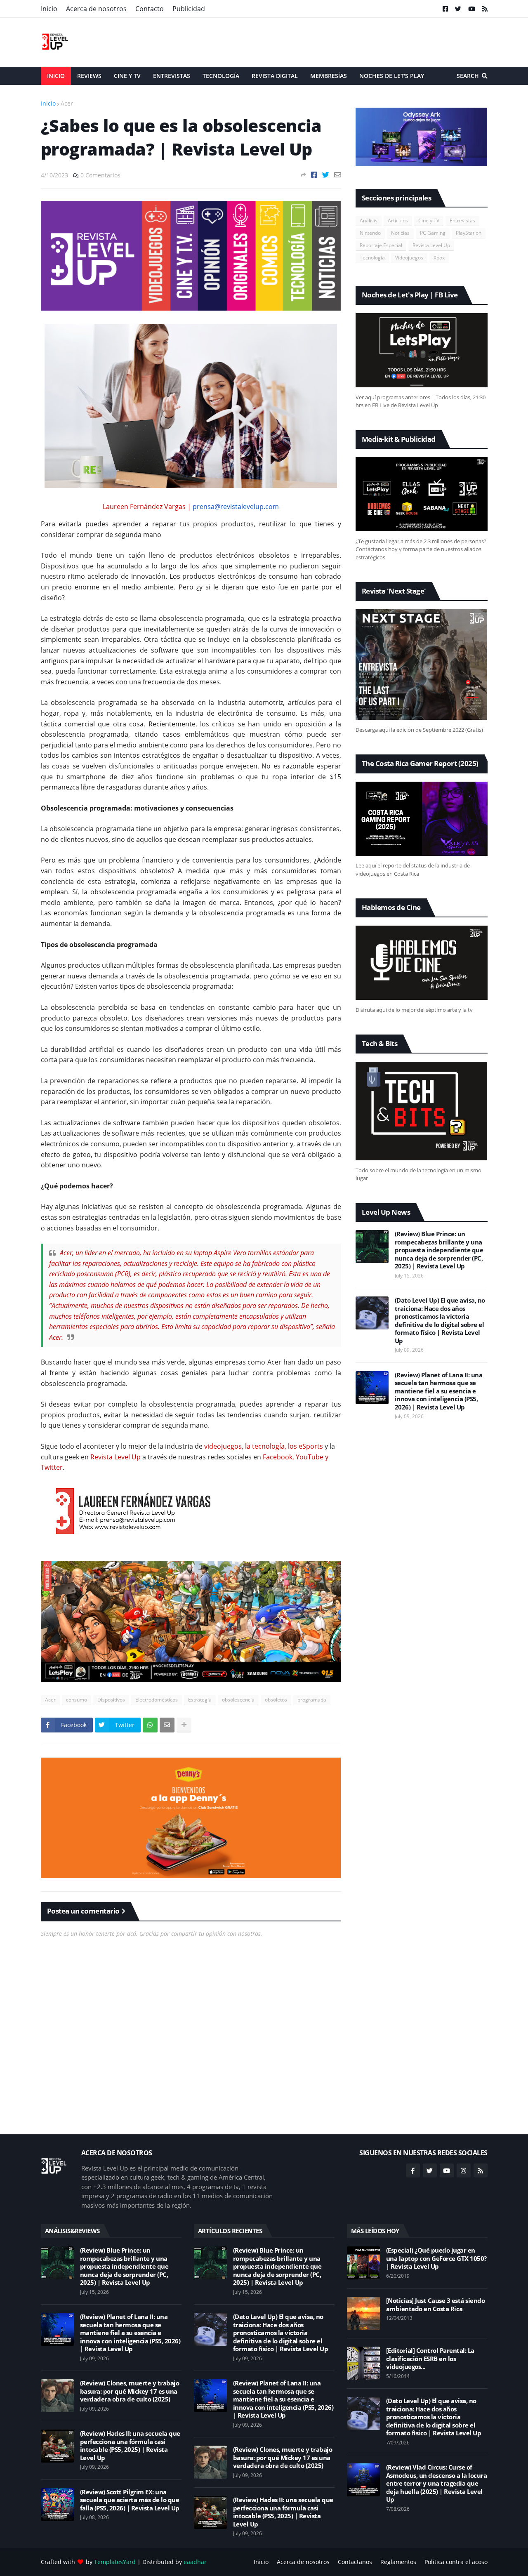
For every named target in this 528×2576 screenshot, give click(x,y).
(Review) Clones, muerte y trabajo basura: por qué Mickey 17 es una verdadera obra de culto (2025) (130, 2391)
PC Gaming (433, 233)
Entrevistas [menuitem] (172, 76)
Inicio (49, 9)
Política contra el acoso (456, 2562)
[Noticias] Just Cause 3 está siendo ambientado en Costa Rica (436, 2305)
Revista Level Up (431, 245)
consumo (77, 1700)
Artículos (398, 220)
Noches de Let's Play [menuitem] (392, 76)
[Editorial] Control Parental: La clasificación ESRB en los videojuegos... (430, 2359)
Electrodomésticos (157, 1700)
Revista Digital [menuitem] (275, 76)
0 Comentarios (100, 175)
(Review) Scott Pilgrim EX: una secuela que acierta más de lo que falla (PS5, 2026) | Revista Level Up (130, 2500)
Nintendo (370, 233)
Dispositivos (111, 1700)
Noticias (400, 233)
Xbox (439, 258)
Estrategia (200, 1700)
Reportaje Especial (381, 245)
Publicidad (189, 9)
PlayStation (469, 233)
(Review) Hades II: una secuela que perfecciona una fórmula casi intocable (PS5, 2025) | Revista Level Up (130, 2446)
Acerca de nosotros (96, 9)
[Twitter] (326, 175)
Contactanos (355, 2562)
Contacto (150, 9)
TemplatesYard (115, 2562)
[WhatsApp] (150, 1725)
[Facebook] (314, 175)
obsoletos (276, 1700)
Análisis (369, 220)
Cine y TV (429, 220)
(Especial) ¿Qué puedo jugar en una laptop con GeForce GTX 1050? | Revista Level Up (436, 2258)
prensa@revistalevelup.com (236, 507)
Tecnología (372, 258)
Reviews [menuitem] (89, 76)
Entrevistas (462, 220)
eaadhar (195, 2562)
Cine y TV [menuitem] (127, 76)
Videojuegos (409, 258)
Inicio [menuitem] (56, 76)
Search (468, 76)
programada (312, 1700)
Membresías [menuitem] (329, 76)
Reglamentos (398, 2562)
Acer (67, 103)
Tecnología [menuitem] (221, 76)
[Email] (338, 175)
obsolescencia (238, 1700)
